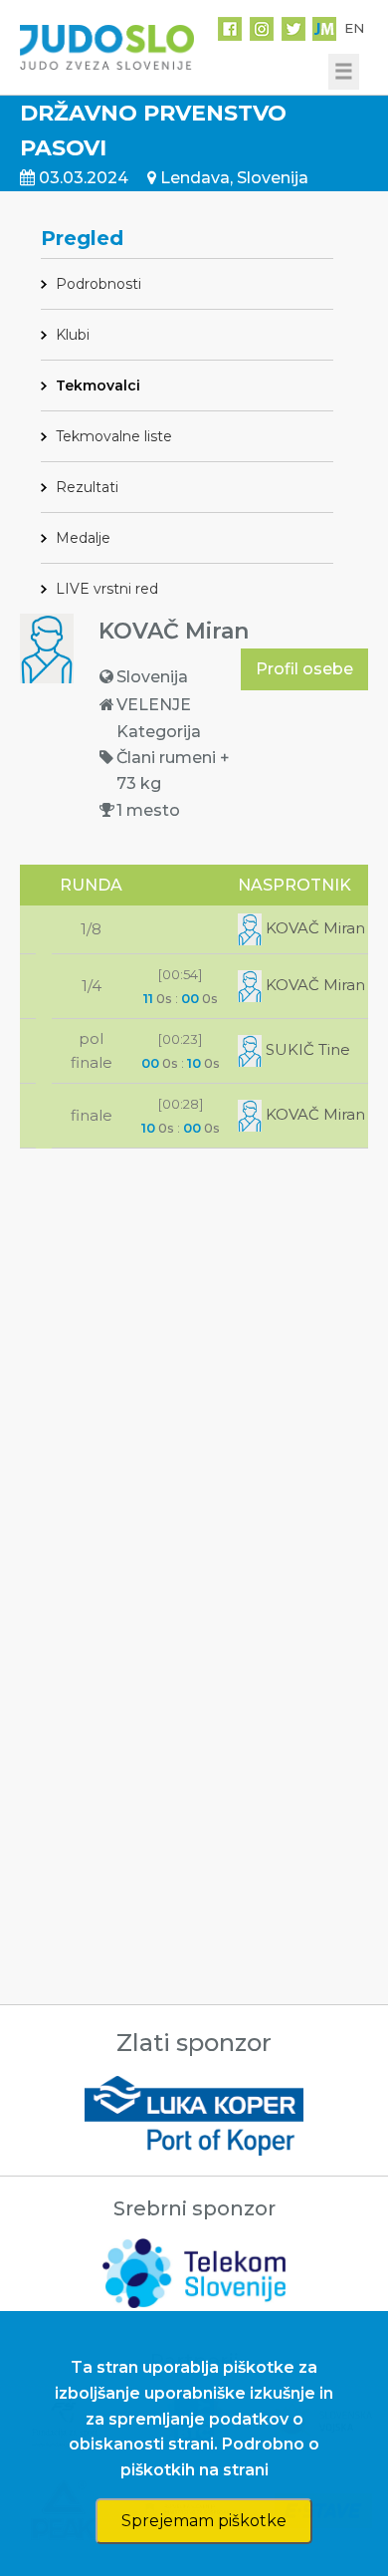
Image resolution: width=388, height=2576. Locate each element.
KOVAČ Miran (313, 928)
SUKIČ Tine (306, 1049)
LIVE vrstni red (107, 589)
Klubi (73, 335)
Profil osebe (304, 669)
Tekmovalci (98, 386)
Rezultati (87, 487)
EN (354, 28)
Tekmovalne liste (114, 436)
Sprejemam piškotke (204, 2521)
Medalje (83, 538)
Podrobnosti (98, 284)
